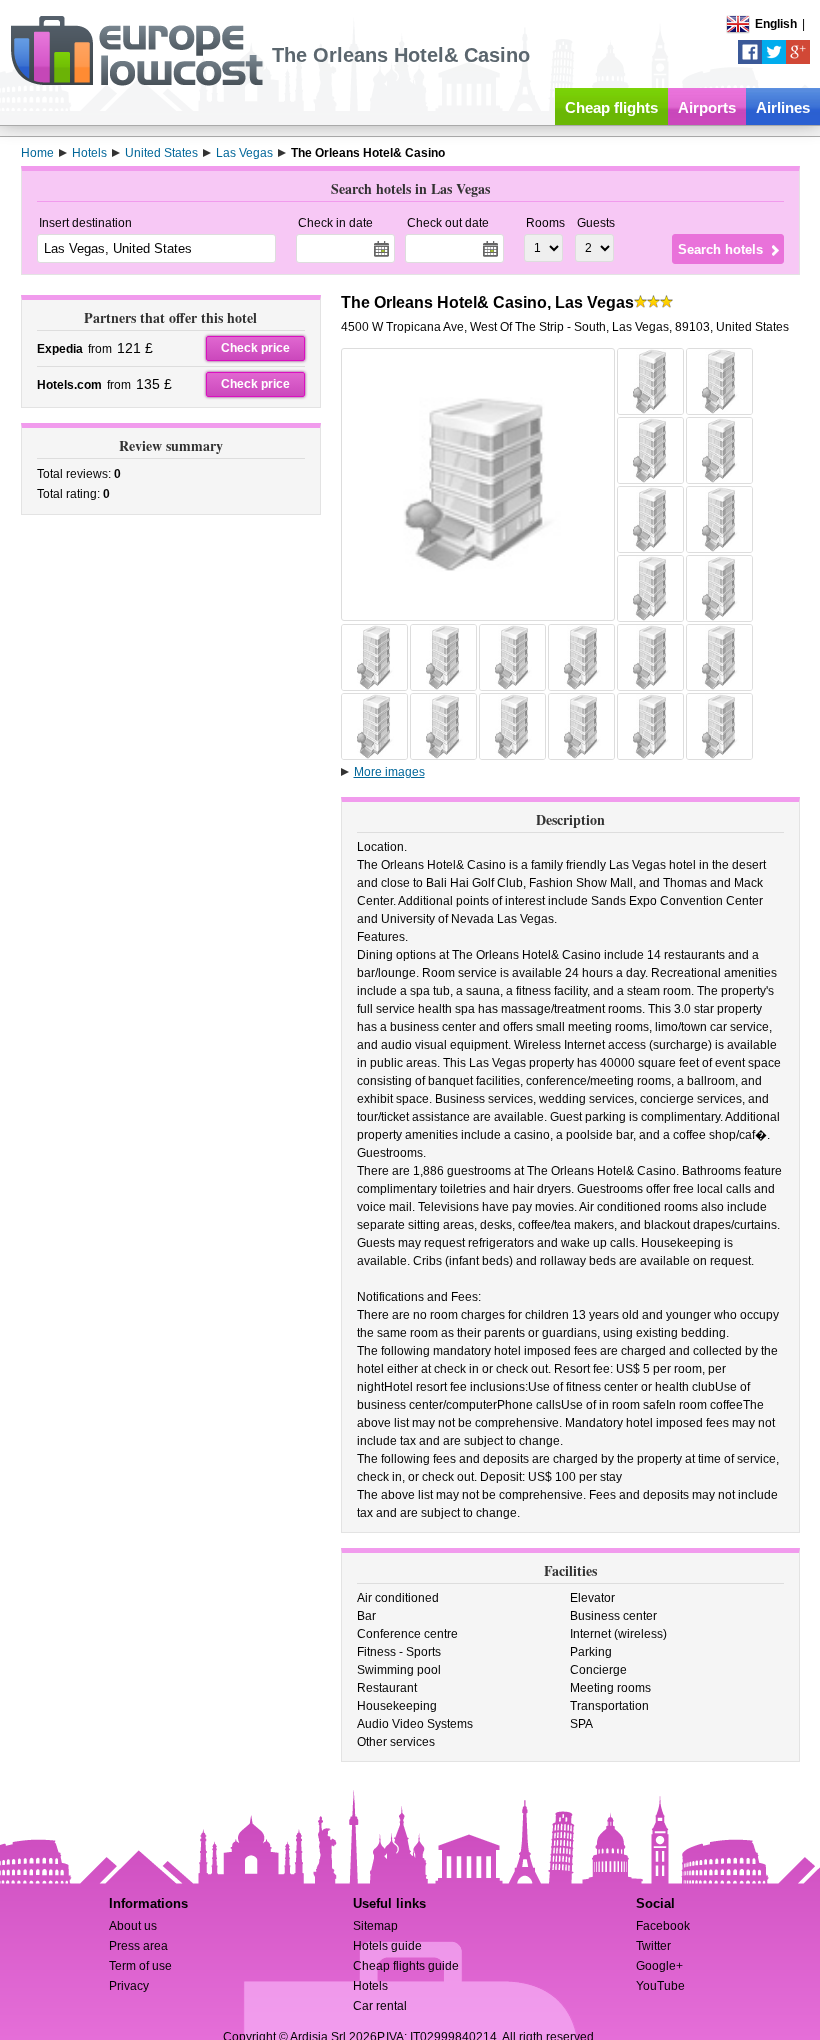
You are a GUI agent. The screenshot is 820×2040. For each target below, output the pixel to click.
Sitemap (375, 1926)
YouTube (660, 1986)
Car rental (380, 2006)
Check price (255, 348)
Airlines (783, 107)
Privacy (129, 1986)
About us (133, 1926)
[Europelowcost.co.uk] (136, 82)
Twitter (653, 1946)
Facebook (663, 1926)
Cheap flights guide (406, 1966)
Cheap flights (611, 107)
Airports (707, 107)
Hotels (370, 1986)
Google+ (659, 1966)
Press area (138, 1946)
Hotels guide (387, 1946)
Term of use (140, 1966)
